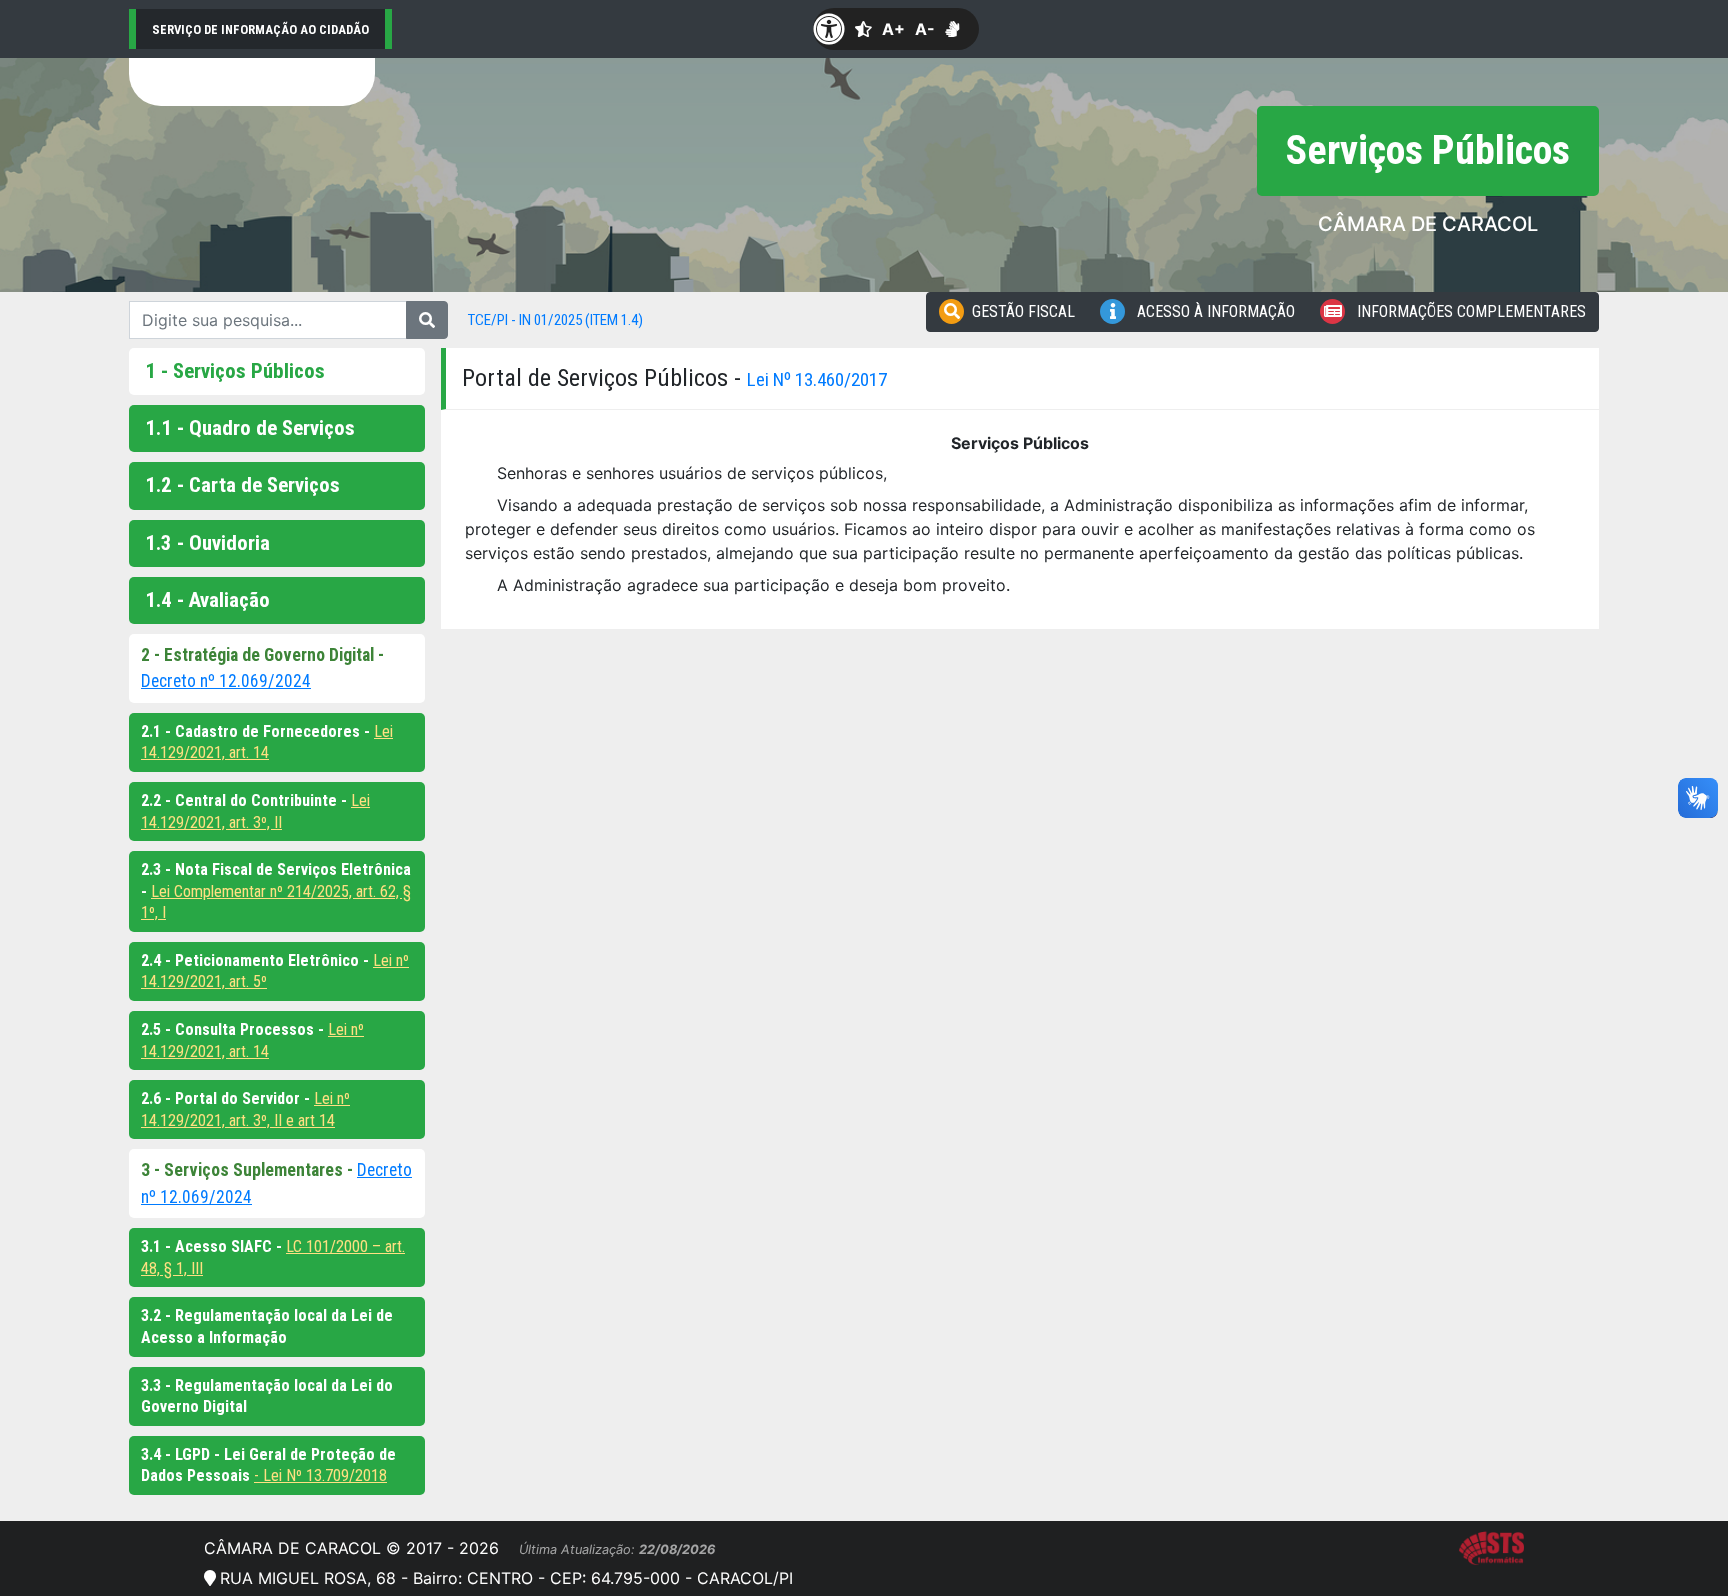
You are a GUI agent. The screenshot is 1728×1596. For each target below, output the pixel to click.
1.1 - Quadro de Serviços (250, 428)
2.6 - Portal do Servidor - (227, 1098)
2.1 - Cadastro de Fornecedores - (257, 731)
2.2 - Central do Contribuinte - (246, 800)
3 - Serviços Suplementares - (249, 1170)
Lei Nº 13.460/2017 (817, 379)
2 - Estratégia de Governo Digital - (262, 655)
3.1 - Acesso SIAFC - (213, 1246)
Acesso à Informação (1214, 311)
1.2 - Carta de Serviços (242, 485)
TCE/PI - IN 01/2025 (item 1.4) (555, 320)
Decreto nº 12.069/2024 (226, 681)
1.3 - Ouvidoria (207, 543)
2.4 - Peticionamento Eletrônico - (257, 960)
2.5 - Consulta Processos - (234, 1029)
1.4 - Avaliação (207, 600)
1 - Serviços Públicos (235, 371)
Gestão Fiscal (1023, 311)
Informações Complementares (1469, 311)
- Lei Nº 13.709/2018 (320, 1475)
